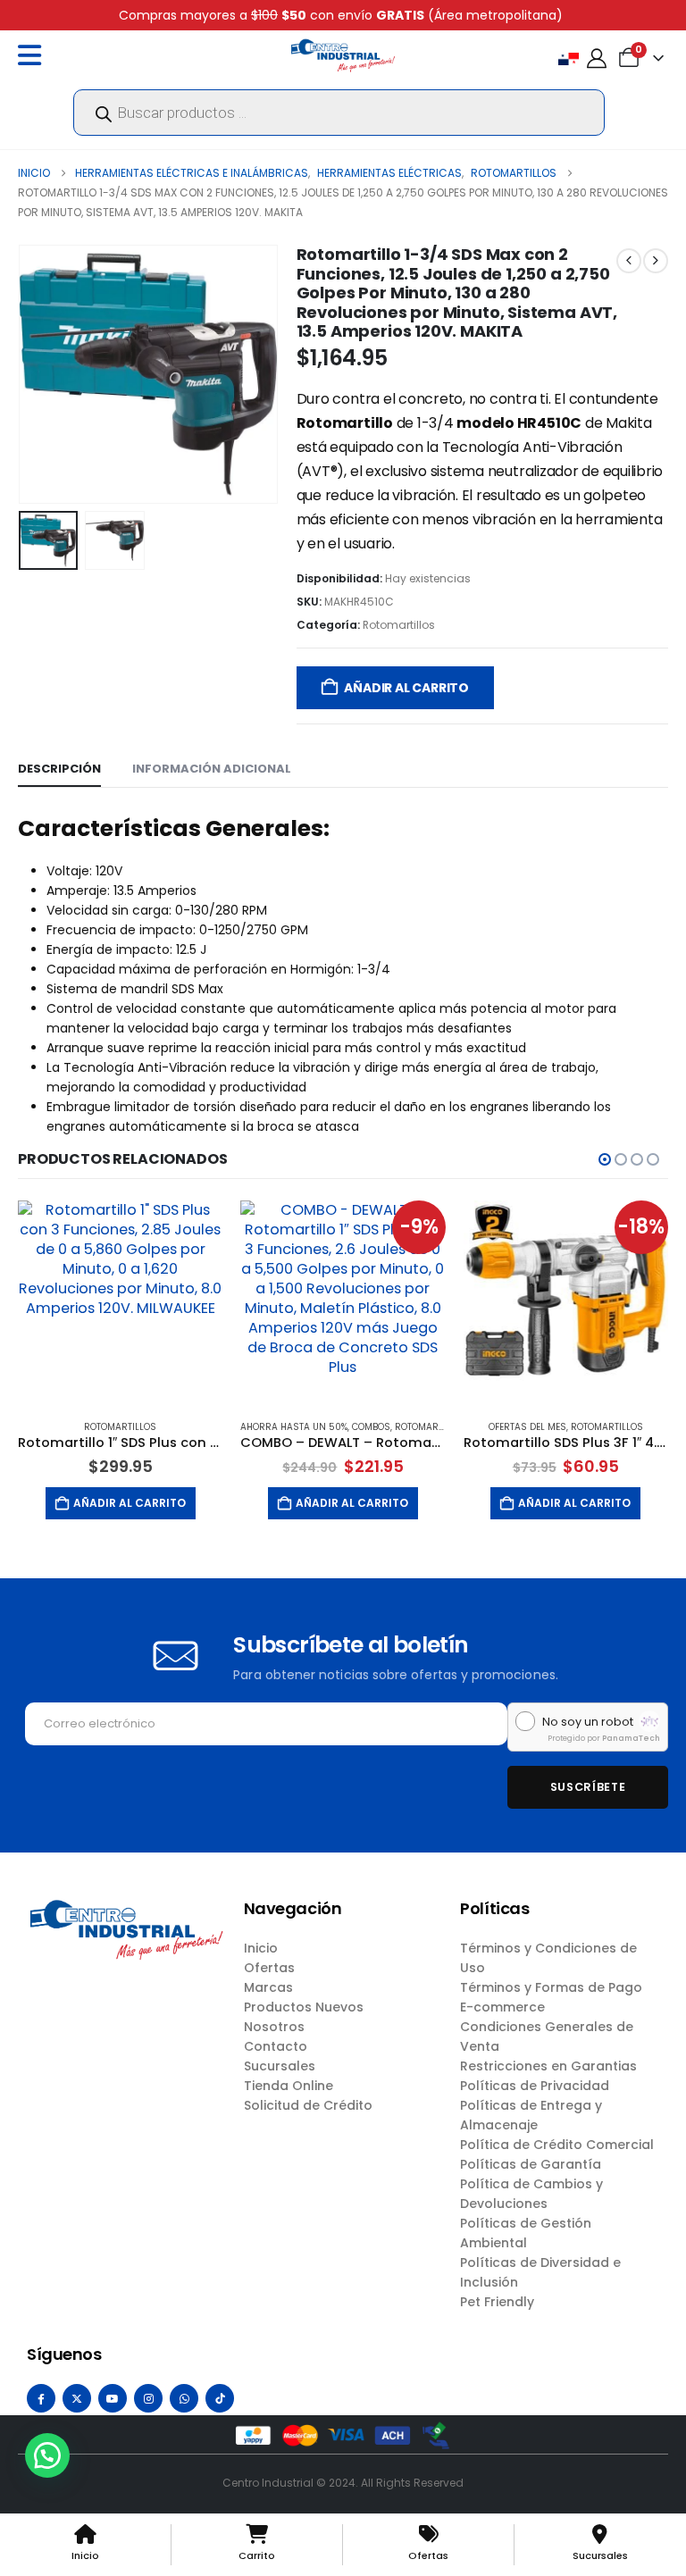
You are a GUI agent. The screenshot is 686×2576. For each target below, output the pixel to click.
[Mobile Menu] (34, 55)
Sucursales (280, 2066)
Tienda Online (289, 2086)
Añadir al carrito (406, 688)
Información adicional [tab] (212, 769)
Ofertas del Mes (527, 1427)
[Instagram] (148, 2398)
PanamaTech (631, 1738)
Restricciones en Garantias (548, 2066)
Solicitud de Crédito (308, 2105)
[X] (77, 2398)
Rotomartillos (399, 625)
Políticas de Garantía (531, 2164)
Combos (371, 1427)
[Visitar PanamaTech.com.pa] (649, 1721)
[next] (656, 261)
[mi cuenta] (597, 59)
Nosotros (274, 2027)
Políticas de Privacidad (535, 2086)
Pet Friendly (497, 2302)
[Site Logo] (343, 55)
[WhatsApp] (184, 2398)
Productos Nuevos (304, 2007)
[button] (40, 374)
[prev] (629, 261)
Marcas (268, 1987)
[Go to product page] (120, 1303)
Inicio (261, 1948)
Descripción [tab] (59, 769)
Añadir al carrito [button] (130, 1503)
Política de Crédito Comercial (557, 2145)
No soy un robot (588, 1722)
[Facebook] (41, 2398)
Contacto (276, 2046)
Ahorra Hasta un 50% (294, 1427)
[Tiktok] (220, 2398)
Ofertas (269, 1968)
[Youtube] (113, 2398)
